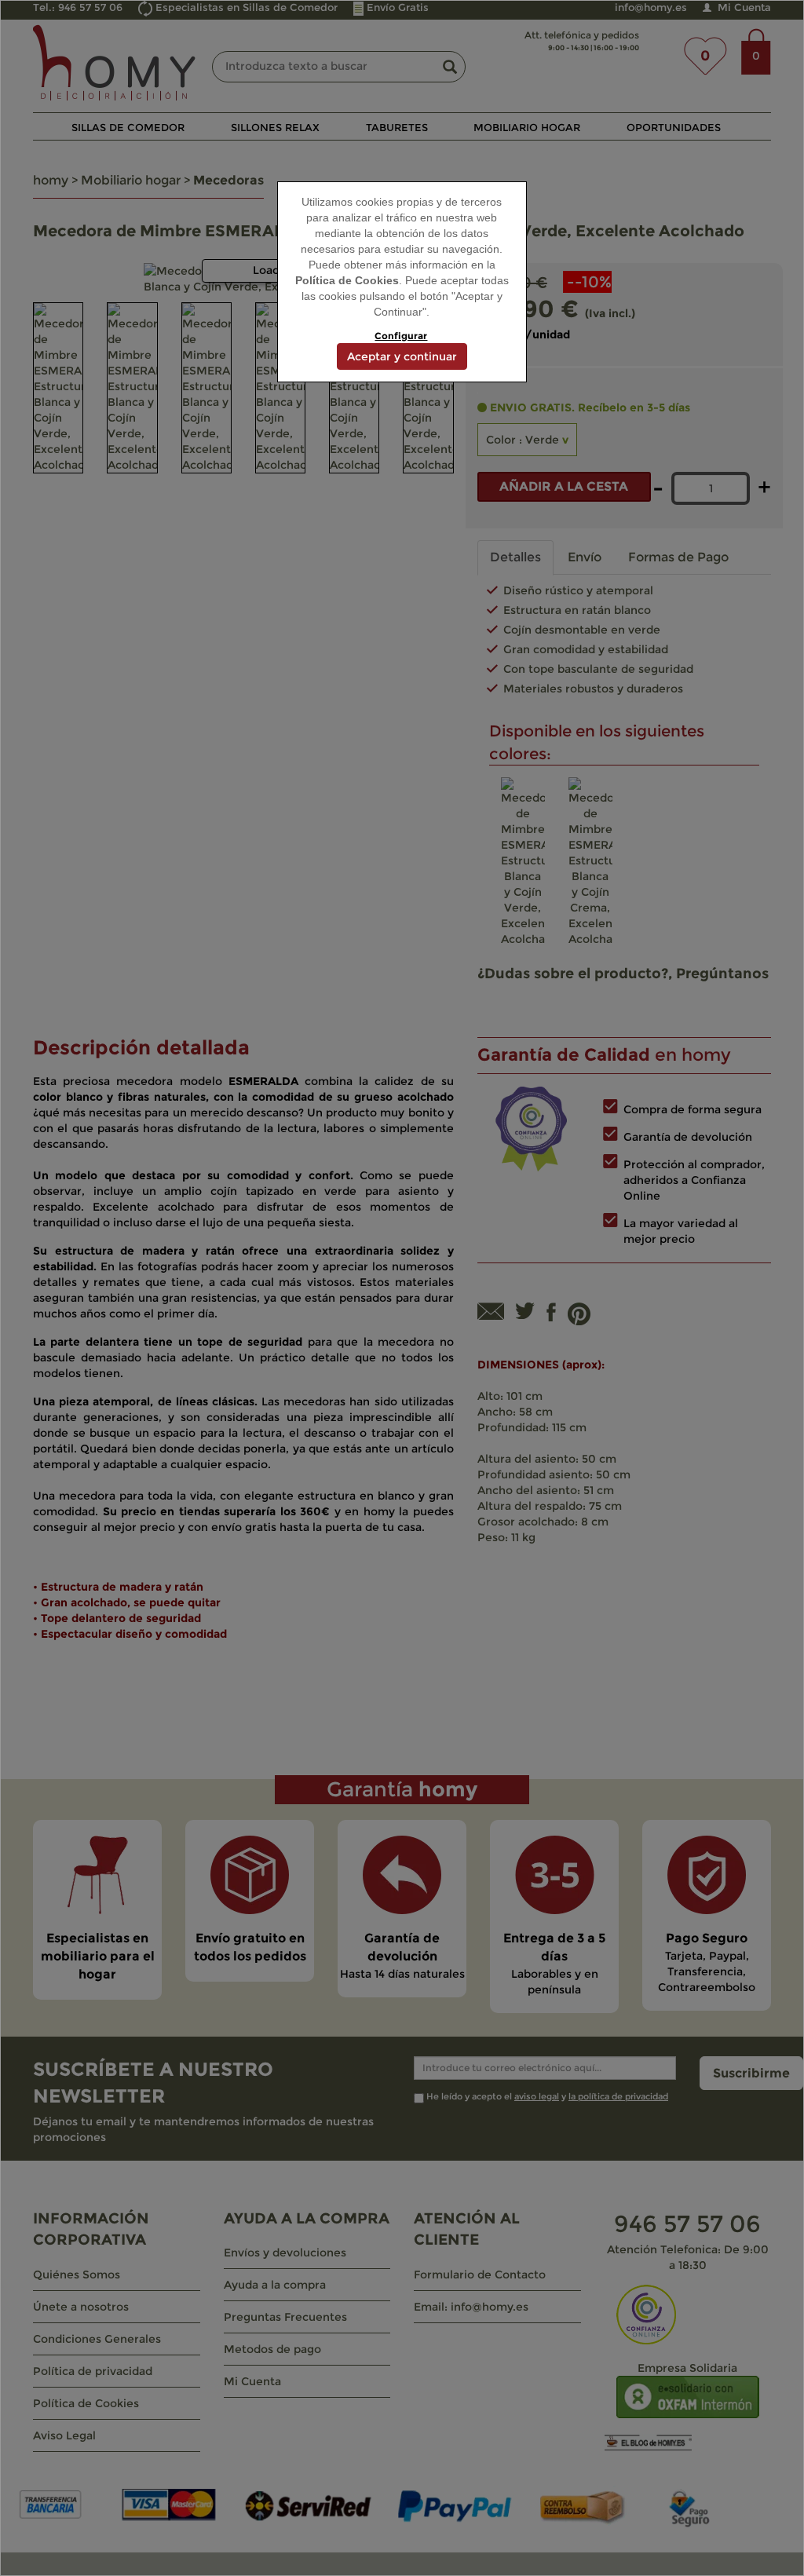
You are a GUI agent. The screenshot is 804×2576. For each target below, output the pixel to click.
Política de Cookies (347, 280)
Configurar (401, 336)
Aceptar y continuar (402, 356)
